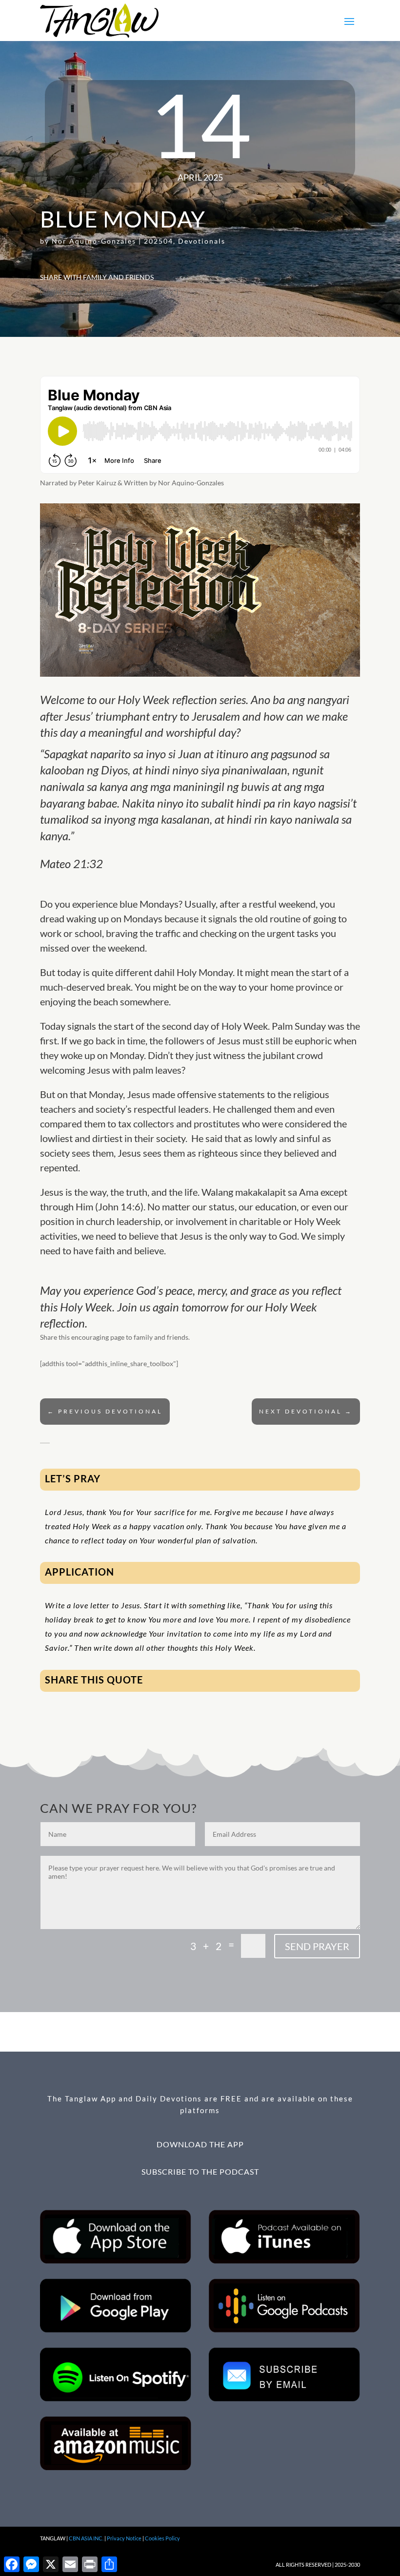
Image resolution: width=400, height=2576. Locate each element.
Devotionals (202, 241)
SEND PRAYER (317, 1946)
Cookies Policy (162, 2538)
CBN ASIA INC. (86, 2538)
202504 (159, 241)
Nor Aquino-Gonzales (94, 241)
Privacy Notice (124, 2538)
